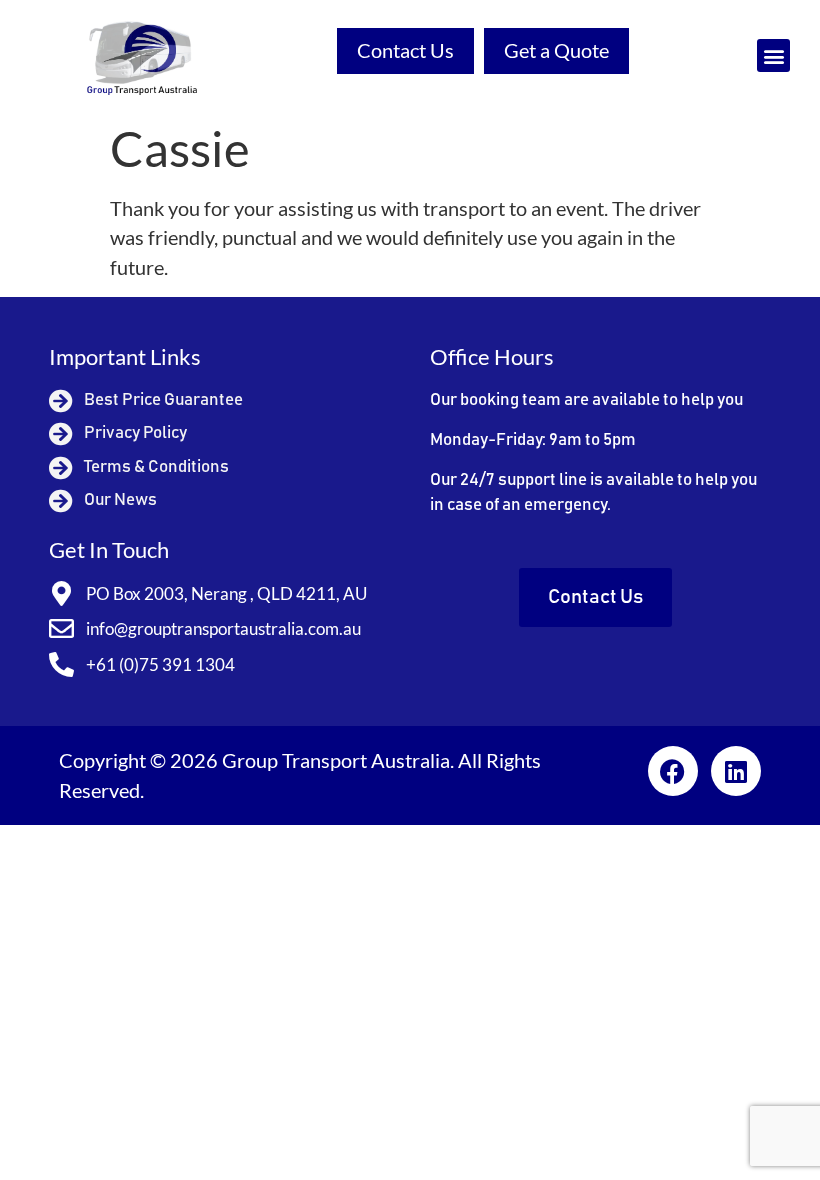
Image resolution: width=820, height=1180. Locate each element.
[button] (773, 55)
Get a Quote (556, 50)
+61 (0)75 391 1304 (160, 664)
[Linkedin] (736, 771)
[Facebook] (673, 771)
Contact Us (405, 50)
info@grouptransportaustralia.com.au (223, 628)
